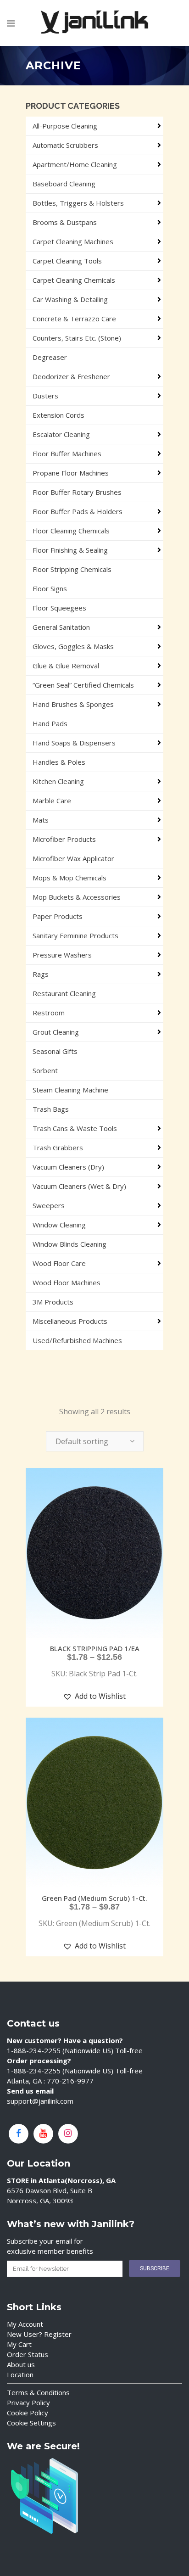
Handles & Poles (59, 762)
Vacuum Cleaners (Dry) (68, 1167)
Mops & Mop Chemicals (69, 878)
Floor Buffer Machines (67, 454)
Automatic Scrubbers (65, 145)
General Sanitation (61, 627)
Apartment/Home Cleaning (75, 164)
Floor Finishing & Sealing (70, 550)
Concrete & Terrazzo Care (74, 319)
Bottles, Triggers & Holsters (78, 203)
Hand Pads (50, 723)
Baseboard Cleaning (64, 184)
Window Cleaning (59, 1225)
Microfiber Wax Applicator (73, 858)
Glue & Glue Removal (66, 666)
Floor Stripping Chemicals (72, 569)
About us (21, 2364)
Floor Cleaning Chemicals (71, 531)
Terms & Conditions (38, 2392)
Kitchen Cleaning (58, 781)
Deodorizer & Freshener (71, 376)
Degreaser (50, 357)
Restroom (49, 1013)
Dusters (45, 396)
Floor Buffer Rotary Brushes (77, 492)
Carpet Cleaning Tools (67, 261)
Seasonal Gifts (55, 1051)
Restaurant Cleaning (64, 993)
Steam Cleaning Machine (70, 1090)
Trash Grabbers (58, 1148)
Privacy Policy (28, 2402)
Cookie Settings (31, 2423)
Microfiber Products (64, 839)
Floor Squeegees (59, 608)
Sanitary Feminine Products (75, 935)
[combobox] (95, 1441)
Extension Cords (58, 415)
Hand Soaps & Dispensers (74, 743)
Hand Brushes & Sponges (73, 704)
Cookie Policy (28, 2413)
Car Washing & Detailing (70, 299)
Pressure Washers (62, 955)
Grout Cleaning (56, 1032)
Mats (41, 820)
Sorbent (45, 1070)
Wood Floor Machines (67, 1282)
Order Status (28, 2354)
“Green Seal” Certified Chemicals (83, 685)
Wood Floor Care (59, 1263)
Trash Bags (51, 1109)
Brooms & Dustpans (65, 222)
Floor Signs (50, 588)
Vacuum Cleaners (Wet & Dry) (79, 1186)
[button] (94, 1696)
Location (20, 2374)
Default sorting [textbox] (82, 1441)
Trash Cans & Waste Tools (75, 1128)
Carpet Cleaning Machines (73, 241)
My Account (25, 2324)
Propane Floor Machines (71, 473)
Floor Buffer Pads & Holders (78, 511)
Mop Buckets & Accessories (77, 897)
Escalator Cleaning (61, 434)
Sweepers (49, 1205)
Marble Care (52, 801)
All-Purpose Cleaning (65, 126)
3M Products (53, 1302)
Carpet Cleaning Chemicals (74, 280)
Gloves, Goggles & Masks (73, 646)
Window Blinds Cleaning (69, 1244)
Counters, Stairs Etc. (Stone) (77, 338)
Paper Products (58, 916)
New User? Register (39, 2334)
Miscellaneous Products (70, 1321)
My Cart (19, 2344)
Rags (41, 974)
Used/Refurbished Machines (77, 1340)
